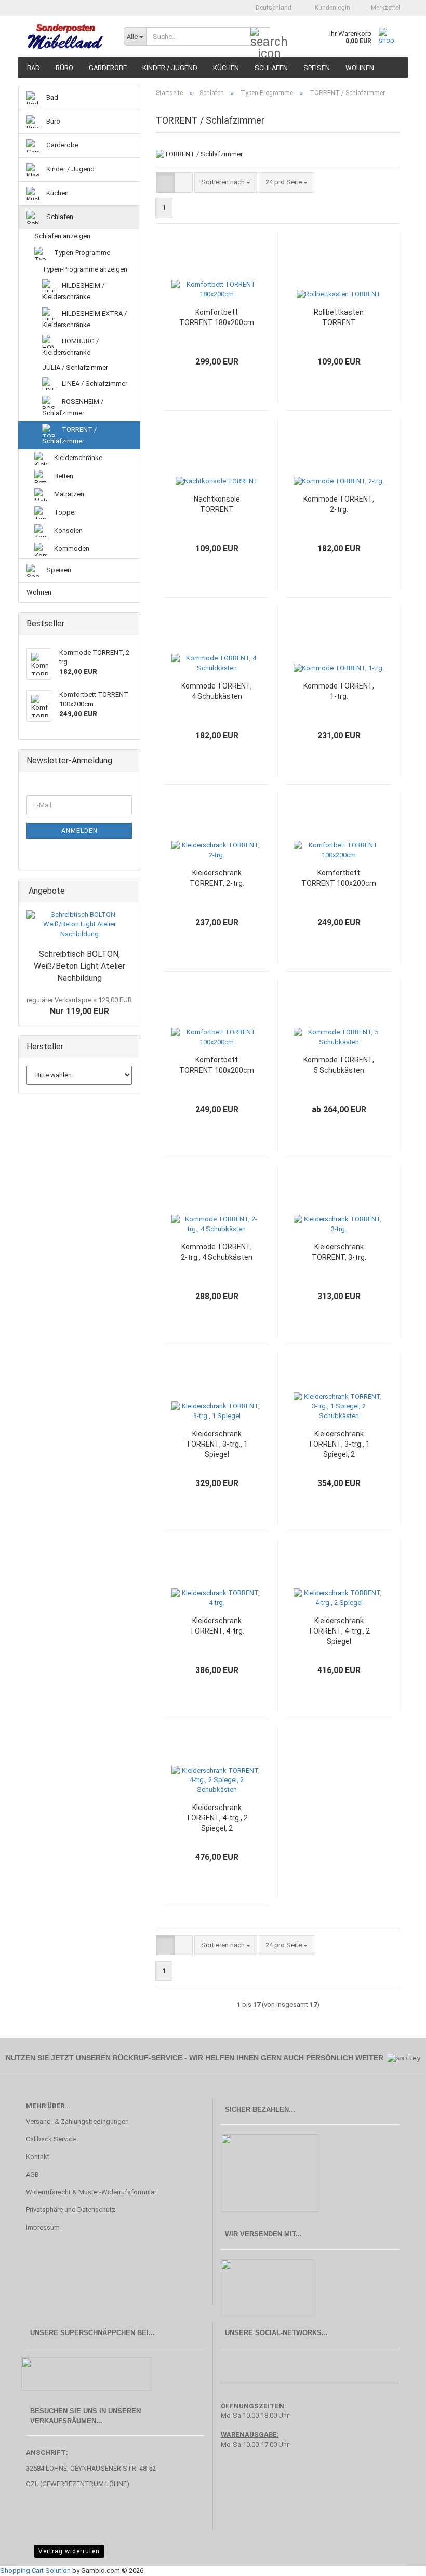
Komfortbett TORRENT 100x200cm (339, 878)
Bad (34, 68)
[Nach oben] (397, 2560)
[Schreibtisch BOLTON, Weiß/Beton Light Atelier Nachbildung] (79, 925)
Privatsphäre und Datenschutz (71, 2210)
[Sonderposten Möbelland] (67, 36)
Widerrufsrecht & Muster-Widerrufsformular (91, 2192)
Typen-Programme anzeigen (85, 269)
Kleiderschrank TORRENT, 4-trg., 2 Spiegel (339, 1631)
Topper (64, 512)
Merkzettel (384, 8)
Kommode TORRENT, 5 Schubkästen (339, 1065)
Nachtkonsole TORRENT (217, 504)
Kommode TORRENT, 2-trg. (339, 504)
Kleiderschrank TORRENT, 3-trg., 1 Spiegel (217, 1444)
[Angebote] (129, 891)
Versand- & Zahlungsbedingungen (77, 2121)
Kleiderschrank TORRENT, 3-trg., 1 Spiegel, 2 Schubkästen (339, 1445)
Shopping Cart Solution (35, 2571)
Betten (63, 475)
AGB (32, 2174)
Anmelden (79, 831)
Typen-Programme (81, 253)
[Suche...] (260, 37)
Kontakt (38, 2157)
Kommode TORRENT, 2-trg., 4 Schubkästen (217, 1252)
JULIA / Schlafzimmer (75, 367)
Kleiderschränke (77, 457)
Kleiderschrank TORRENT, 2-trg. (217, 878)
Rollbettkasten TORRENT (339, 317)
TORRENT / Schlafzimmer (69, 435)
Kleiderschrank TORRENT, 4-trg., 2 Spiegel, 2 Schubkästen (217, 1818)
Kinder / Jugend (170, 68)
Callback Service (51, 2139)
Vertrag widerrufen (69, 2551)
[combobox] (226, 183)
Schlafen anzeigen (62, 236)
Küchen (226, 68)
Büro (64, 68)
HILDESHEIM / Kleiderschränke (73, 291)
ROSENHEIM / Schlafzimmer (73, 407)
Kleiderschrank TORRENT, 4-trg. (217, 1626)
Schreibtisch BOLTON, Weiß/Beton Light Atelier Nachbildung (79, 966)
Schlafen (271, 68)
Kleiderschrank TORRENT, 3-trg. (339, 1252)
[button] (270, 8)
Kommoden (71, 548)
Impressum (43, 2227)
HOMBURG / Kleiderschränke (70, 347)
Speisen (317, 68)
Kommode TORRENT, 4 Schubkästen (217, 691)
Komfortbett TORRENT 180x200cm (217, 317)
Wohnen (360, 68)
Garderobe (108, 68)
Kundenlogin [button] (331, 8)
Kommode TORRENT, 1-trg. (339, 691)
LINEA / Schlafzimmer (94, 383)
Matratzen (68, 494)
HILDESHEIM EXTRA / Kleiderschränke (84, 319)
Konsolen (68, 530)
